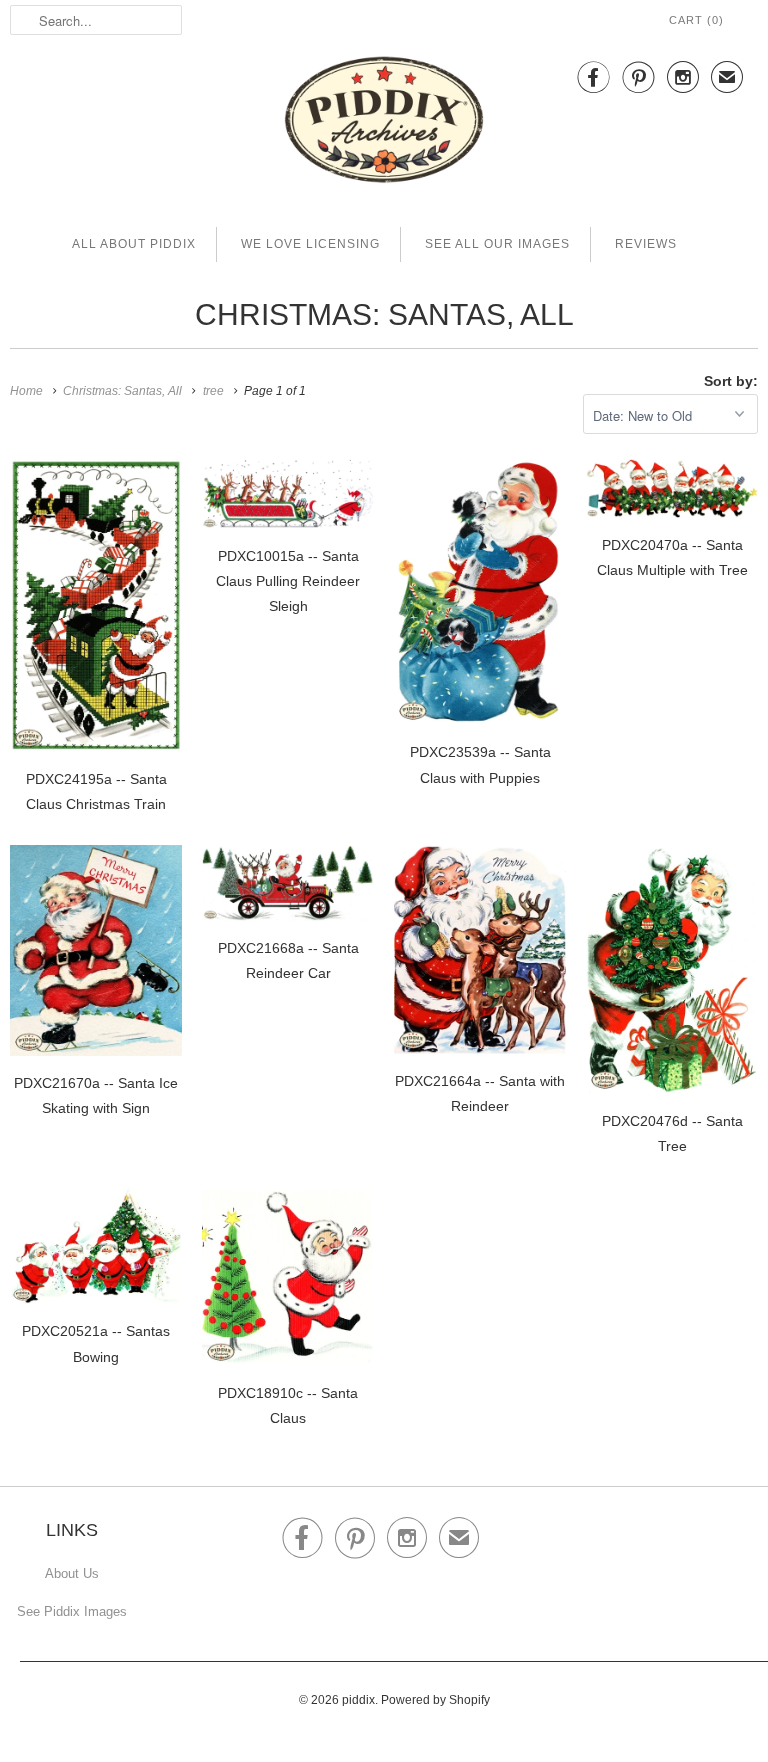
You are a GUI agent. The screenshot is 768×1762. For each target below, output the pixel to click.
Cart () (696, 20)
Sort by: (731, 381)
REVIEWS (646, 244)
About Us (72, 1573)
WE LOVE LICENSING (310, 244)
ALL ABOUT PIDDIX (134, 244)
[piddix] (384, 123)
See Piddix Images (72, 1611)
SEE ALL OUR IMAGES (497, 244)
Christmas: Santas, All (384, 314)
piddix (358, 1700)
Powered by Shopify (435, 1700)
